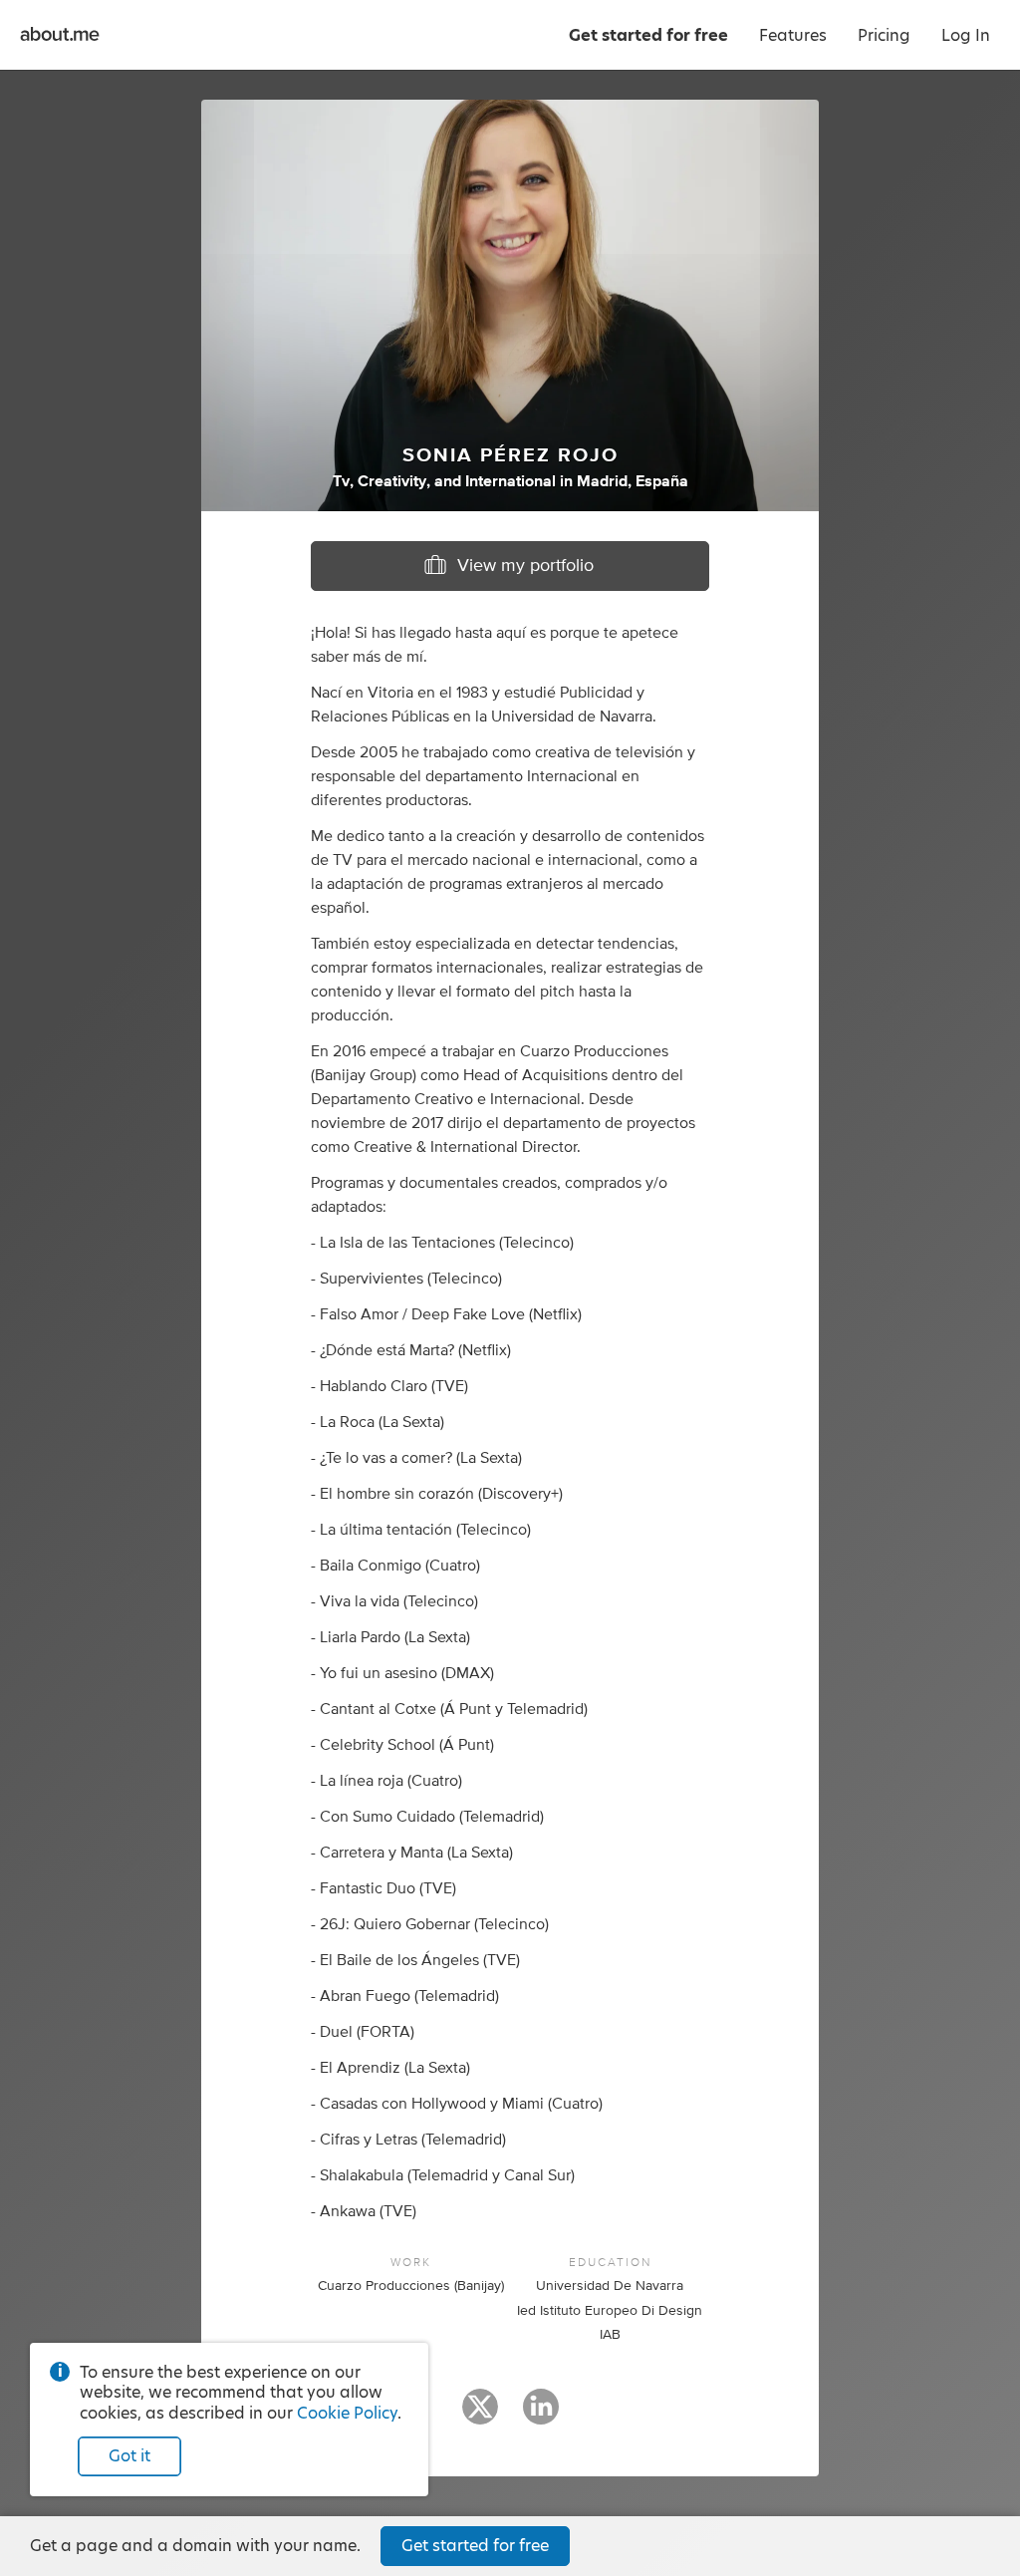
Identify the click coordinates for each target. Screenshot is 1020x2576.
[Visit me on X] (480, 2416)
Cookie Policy (347, 2413)
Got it (129, 2456)
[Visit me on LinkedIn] (541, 2416)
